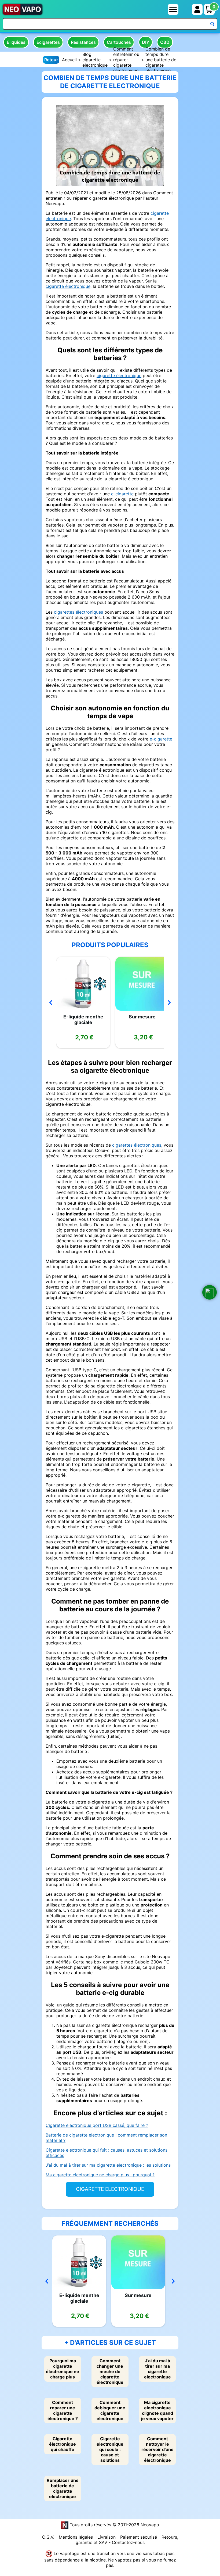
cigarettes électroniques (78, 612)
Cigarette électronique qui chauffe (63, 2444)
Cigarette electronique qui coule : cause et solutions (110, 2449)
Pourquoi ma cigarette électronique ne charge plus (63, 2369)
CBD (165, 42)
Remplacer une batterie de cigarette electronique (63, 2488)
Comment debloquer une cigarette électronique (110, 2410)
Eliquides (16, 42)
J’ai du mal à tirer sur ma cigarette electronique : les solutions (108, 2165)
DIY (146, 42)
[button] (210, 1292)
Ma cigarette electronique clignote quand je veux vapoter (157, 2410)
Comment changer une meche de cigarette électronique (110, 2371)
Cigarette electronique (110, 2189)
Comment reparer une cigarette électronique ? (63, 2410)
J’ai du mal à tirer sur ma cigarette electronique (157, 2369)
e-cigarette (122, 494)
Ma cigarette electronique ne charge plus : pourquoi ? (100, 2175)
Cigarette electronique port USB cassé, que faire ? (97, 2125)
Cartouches (119, 42)
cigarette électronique (68, 286)
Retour (51, 60)
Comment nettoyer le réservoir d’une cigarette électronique (157, 2449)
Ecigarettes (48, 42)
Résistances (83, 42)
